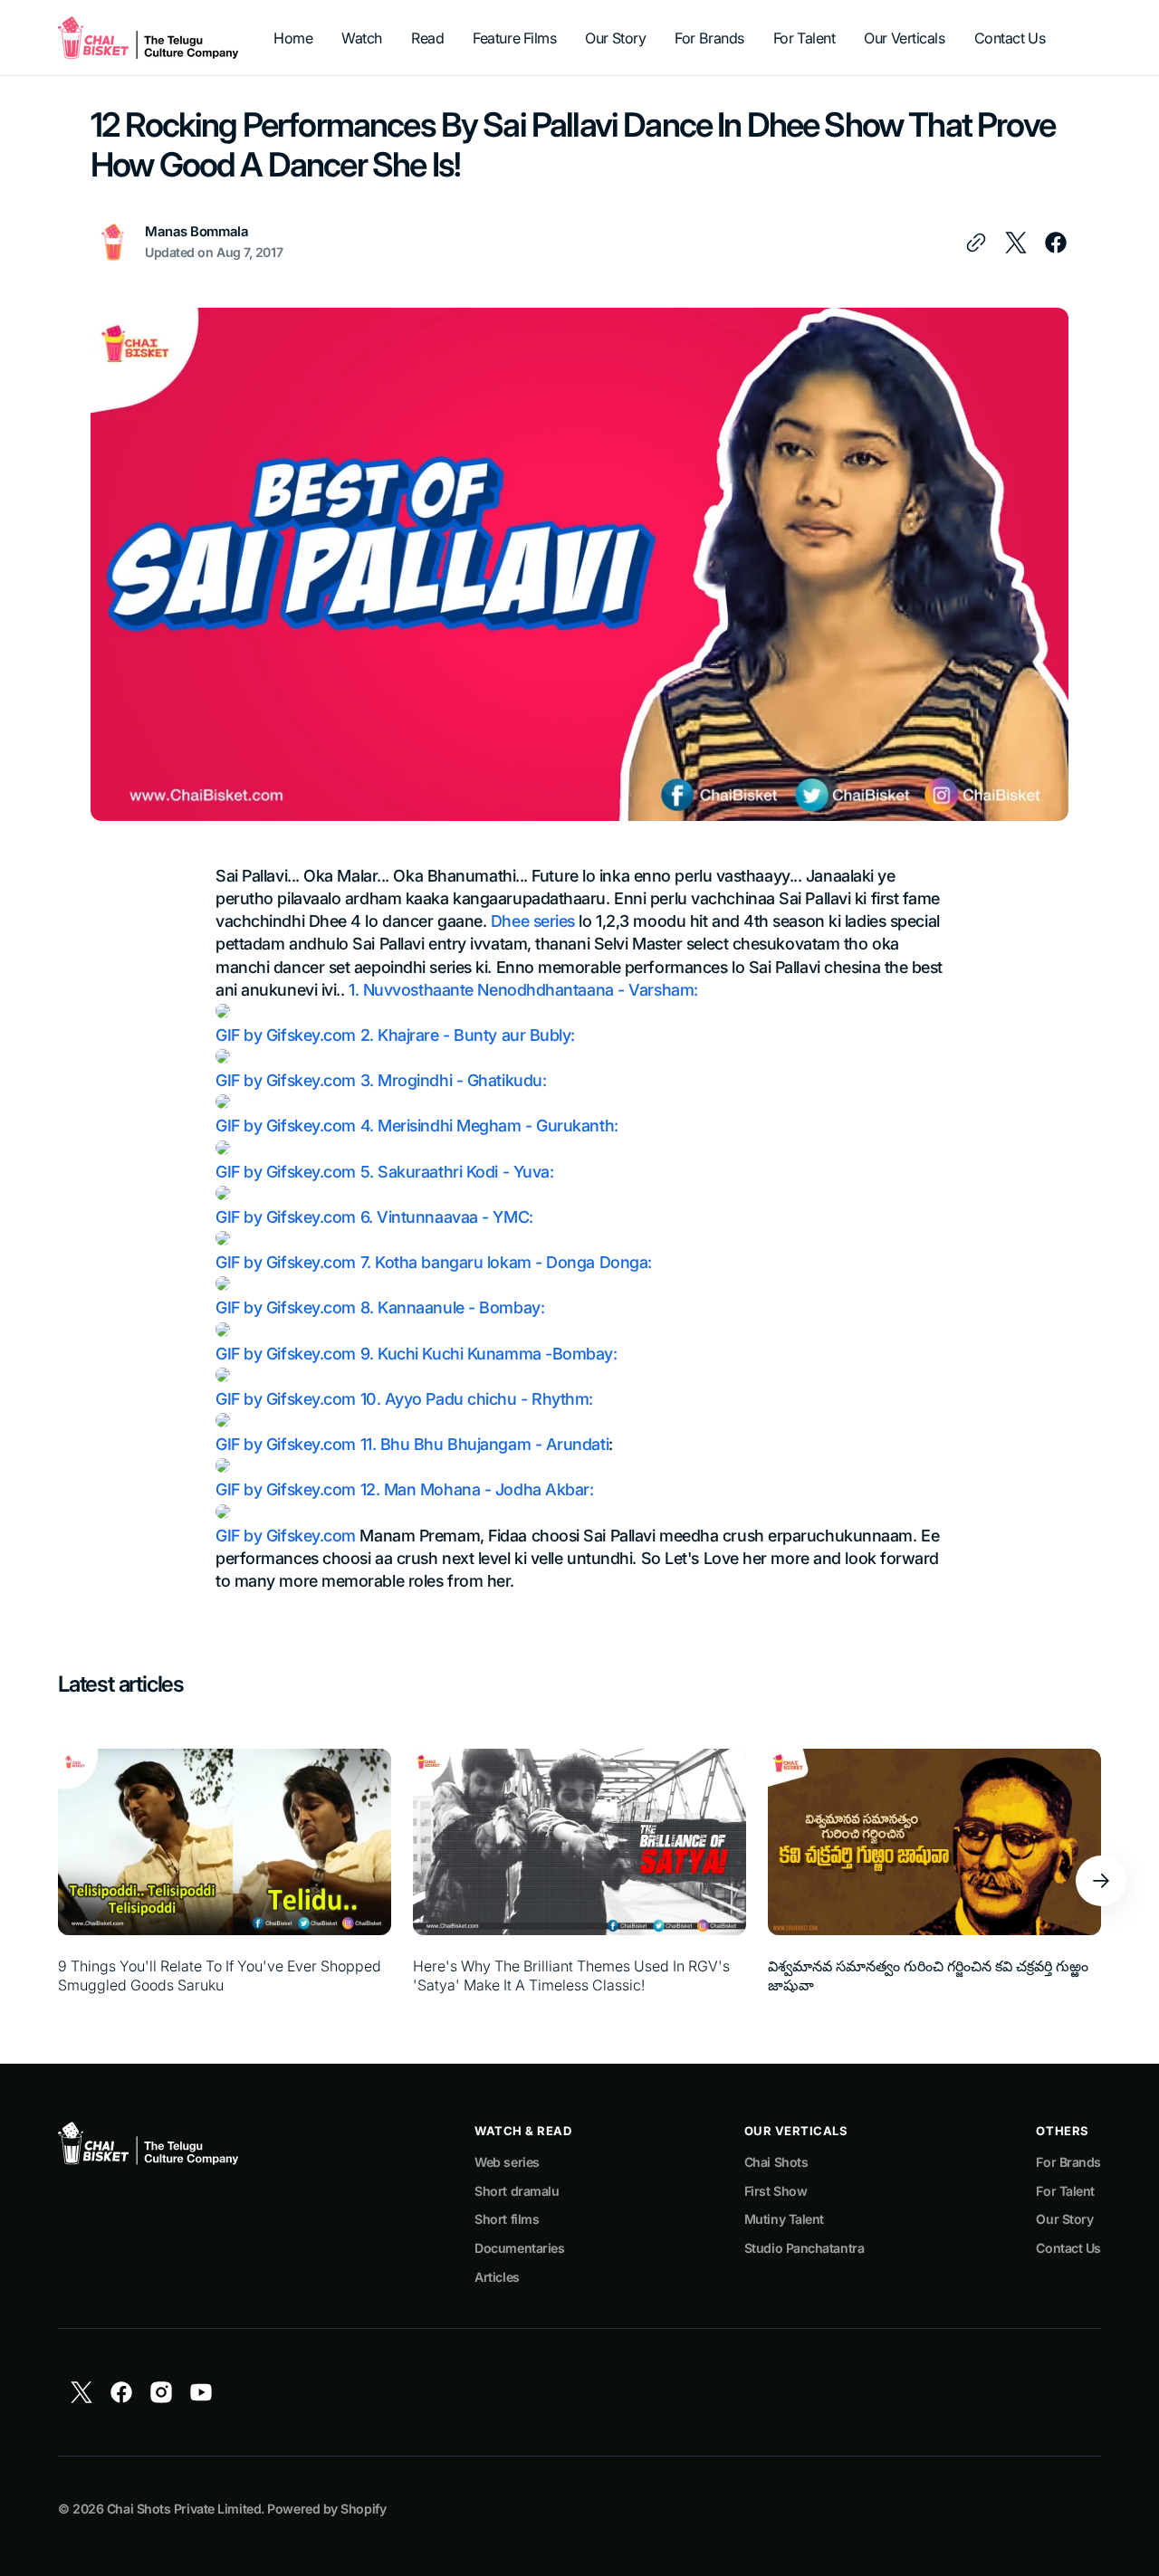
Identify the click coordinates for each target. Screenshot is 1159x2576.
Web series (507, 2162)
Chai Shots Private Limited (184, 2509)
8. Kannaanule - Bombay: (453, 1307)
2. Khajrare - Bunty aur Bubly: (468, 1035)
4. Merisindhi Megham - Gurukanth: (489, 1126)
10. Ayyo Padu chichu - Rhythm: (477, 1399)
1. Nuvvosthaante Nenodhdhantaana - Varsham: (523, 990)
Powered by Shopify (326, 2509)
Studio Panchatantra (804, 2248)
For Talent (1065, 2191)
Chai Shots (776, 2162)
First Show (776, 2191)
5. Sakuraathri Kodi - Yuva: (457, 1172)
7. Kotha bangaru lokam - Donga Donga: (506, 1262)
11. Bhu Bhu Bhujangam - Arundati (485, 1444)
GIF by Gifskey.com (286, 1035)
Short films (507, 2219)
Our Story (1064, 2219)
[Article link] (225, 1881)
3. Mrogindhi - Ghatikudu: (454, 1080)
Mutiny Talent (784, 2219)
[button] (1101, 1881)
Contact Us (1068, 2248)
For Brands (1068, 2162)
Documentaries (519, 2248)
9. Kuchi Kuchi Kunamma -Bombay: (489, 1354)
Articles (497, 2277)
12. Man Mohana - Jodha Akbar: (477, 1489)
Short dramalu (517, 2191)
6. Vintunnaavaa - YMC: (447, 1217)
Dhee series (533, 921)
